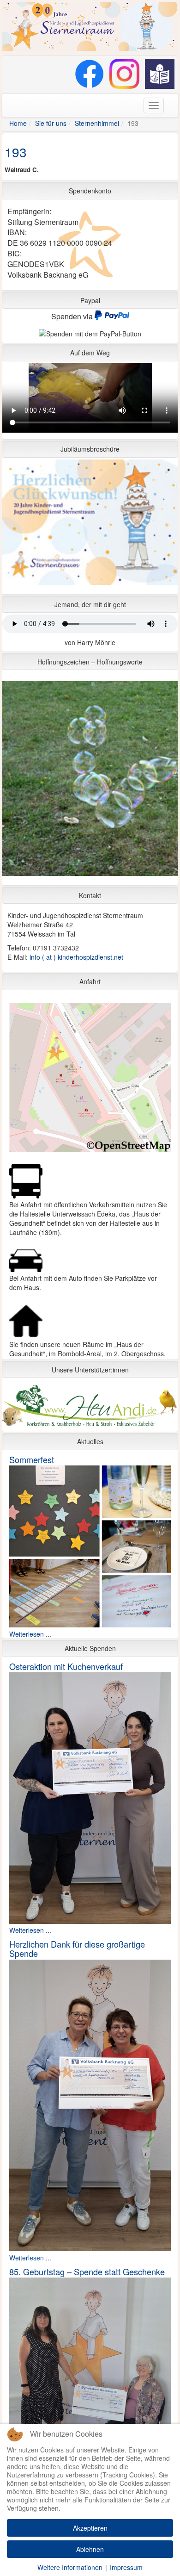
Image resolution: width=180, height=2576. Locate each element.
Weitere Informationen (70, 2567)
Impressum (126, 2567)
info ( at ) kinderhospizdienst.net (76, 957)
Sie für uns (51, 123)
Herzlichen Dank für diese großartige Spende (77, 1949)
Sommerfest (32, 1459)
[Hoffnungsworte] (90, 781)
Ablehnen (90, 2549)
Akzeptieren (90, 2528)
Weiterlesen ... (30, 1634)
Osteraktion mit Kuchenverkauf (66, 1666)
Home (18, 123)
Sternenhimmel (97, 123)
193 (16, 152)
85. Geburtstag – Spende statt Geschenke (87, 2272)
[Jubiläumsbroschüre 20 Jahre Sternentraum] (90, 525)
